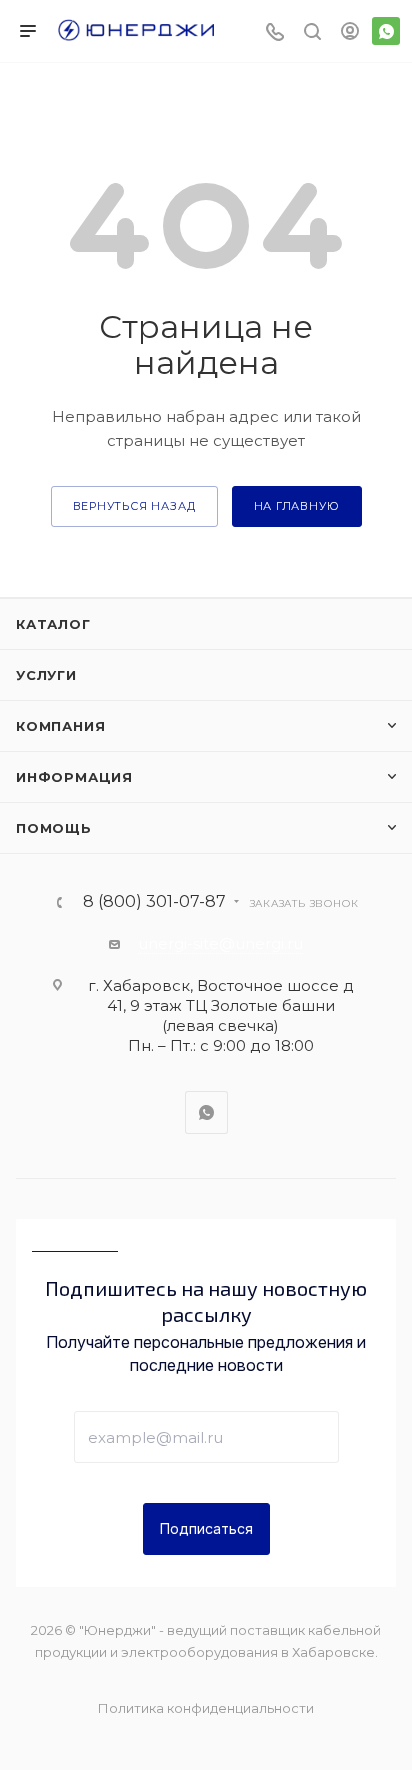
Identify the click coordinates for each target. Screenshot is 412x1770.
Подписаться (206, 1528)
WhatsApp (386, 31)
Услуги (46, 675)
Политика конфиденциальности (206, 1708)
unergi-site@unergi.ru (220, 943)
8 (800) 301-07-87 (154, 902)
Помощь (54, 828)
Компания (60, 726)
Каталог (53, 624)
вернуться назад (134, 506)
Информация (74, 777)
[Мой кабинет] (350, 33)
